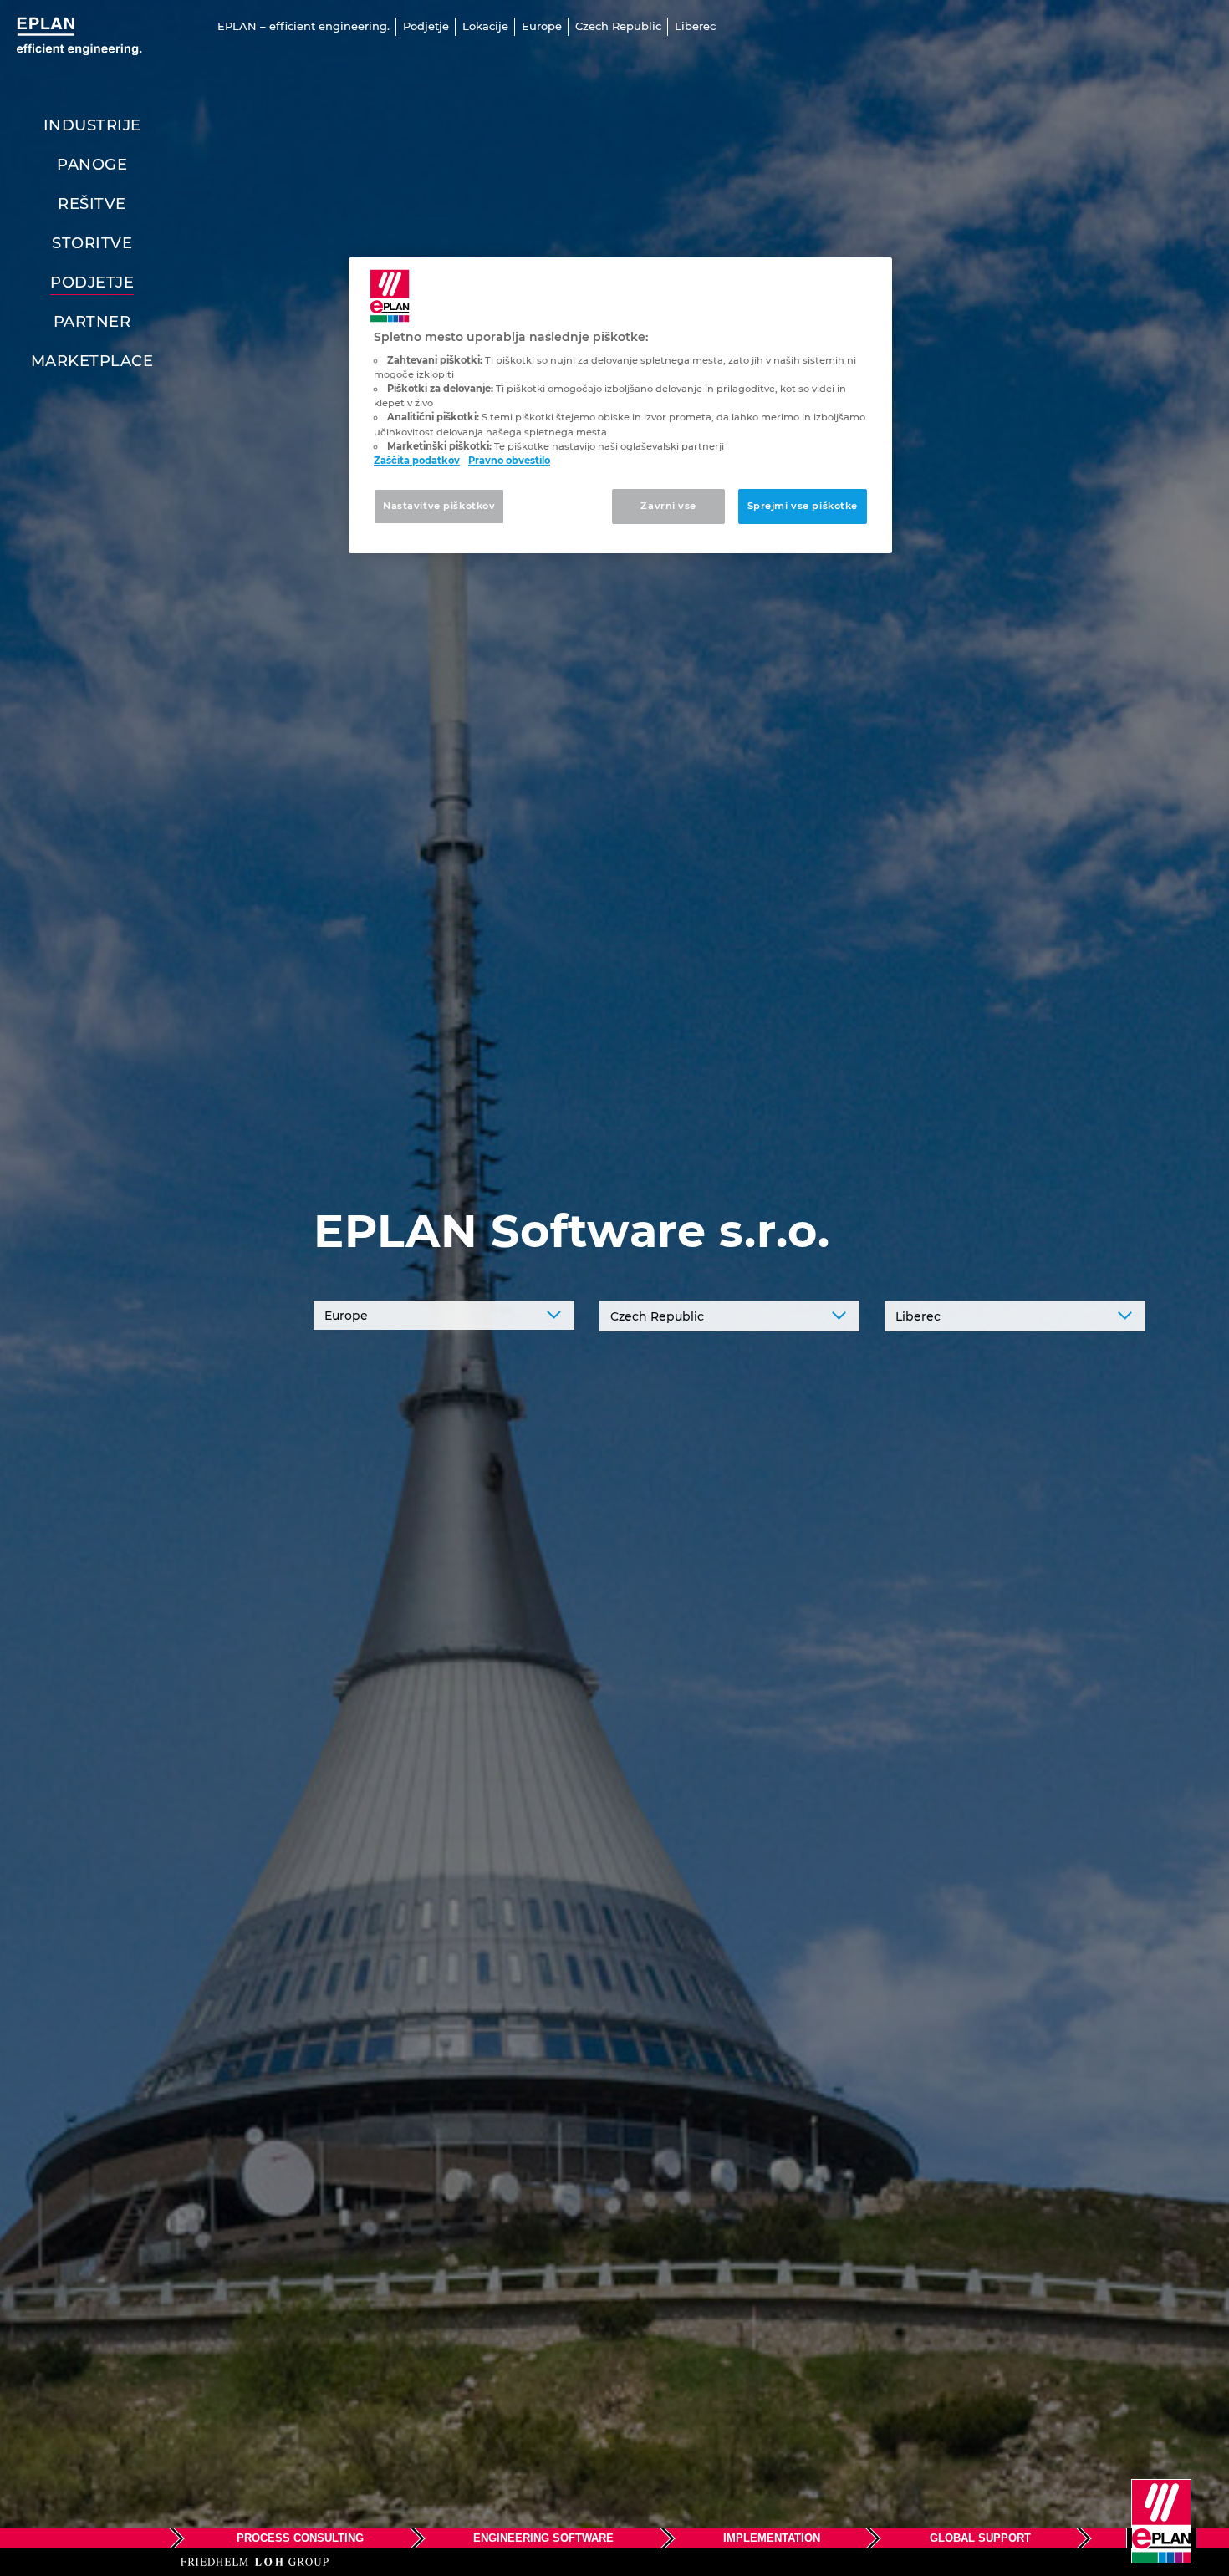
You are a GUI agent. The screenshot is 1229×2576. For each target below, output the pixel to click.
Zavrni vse (668, 506)
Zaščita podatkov (417, 461)
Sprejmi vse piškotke (803, 506)
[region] (620, 405)
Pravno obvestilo (509, 461)
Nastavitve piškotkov (439, 506)
